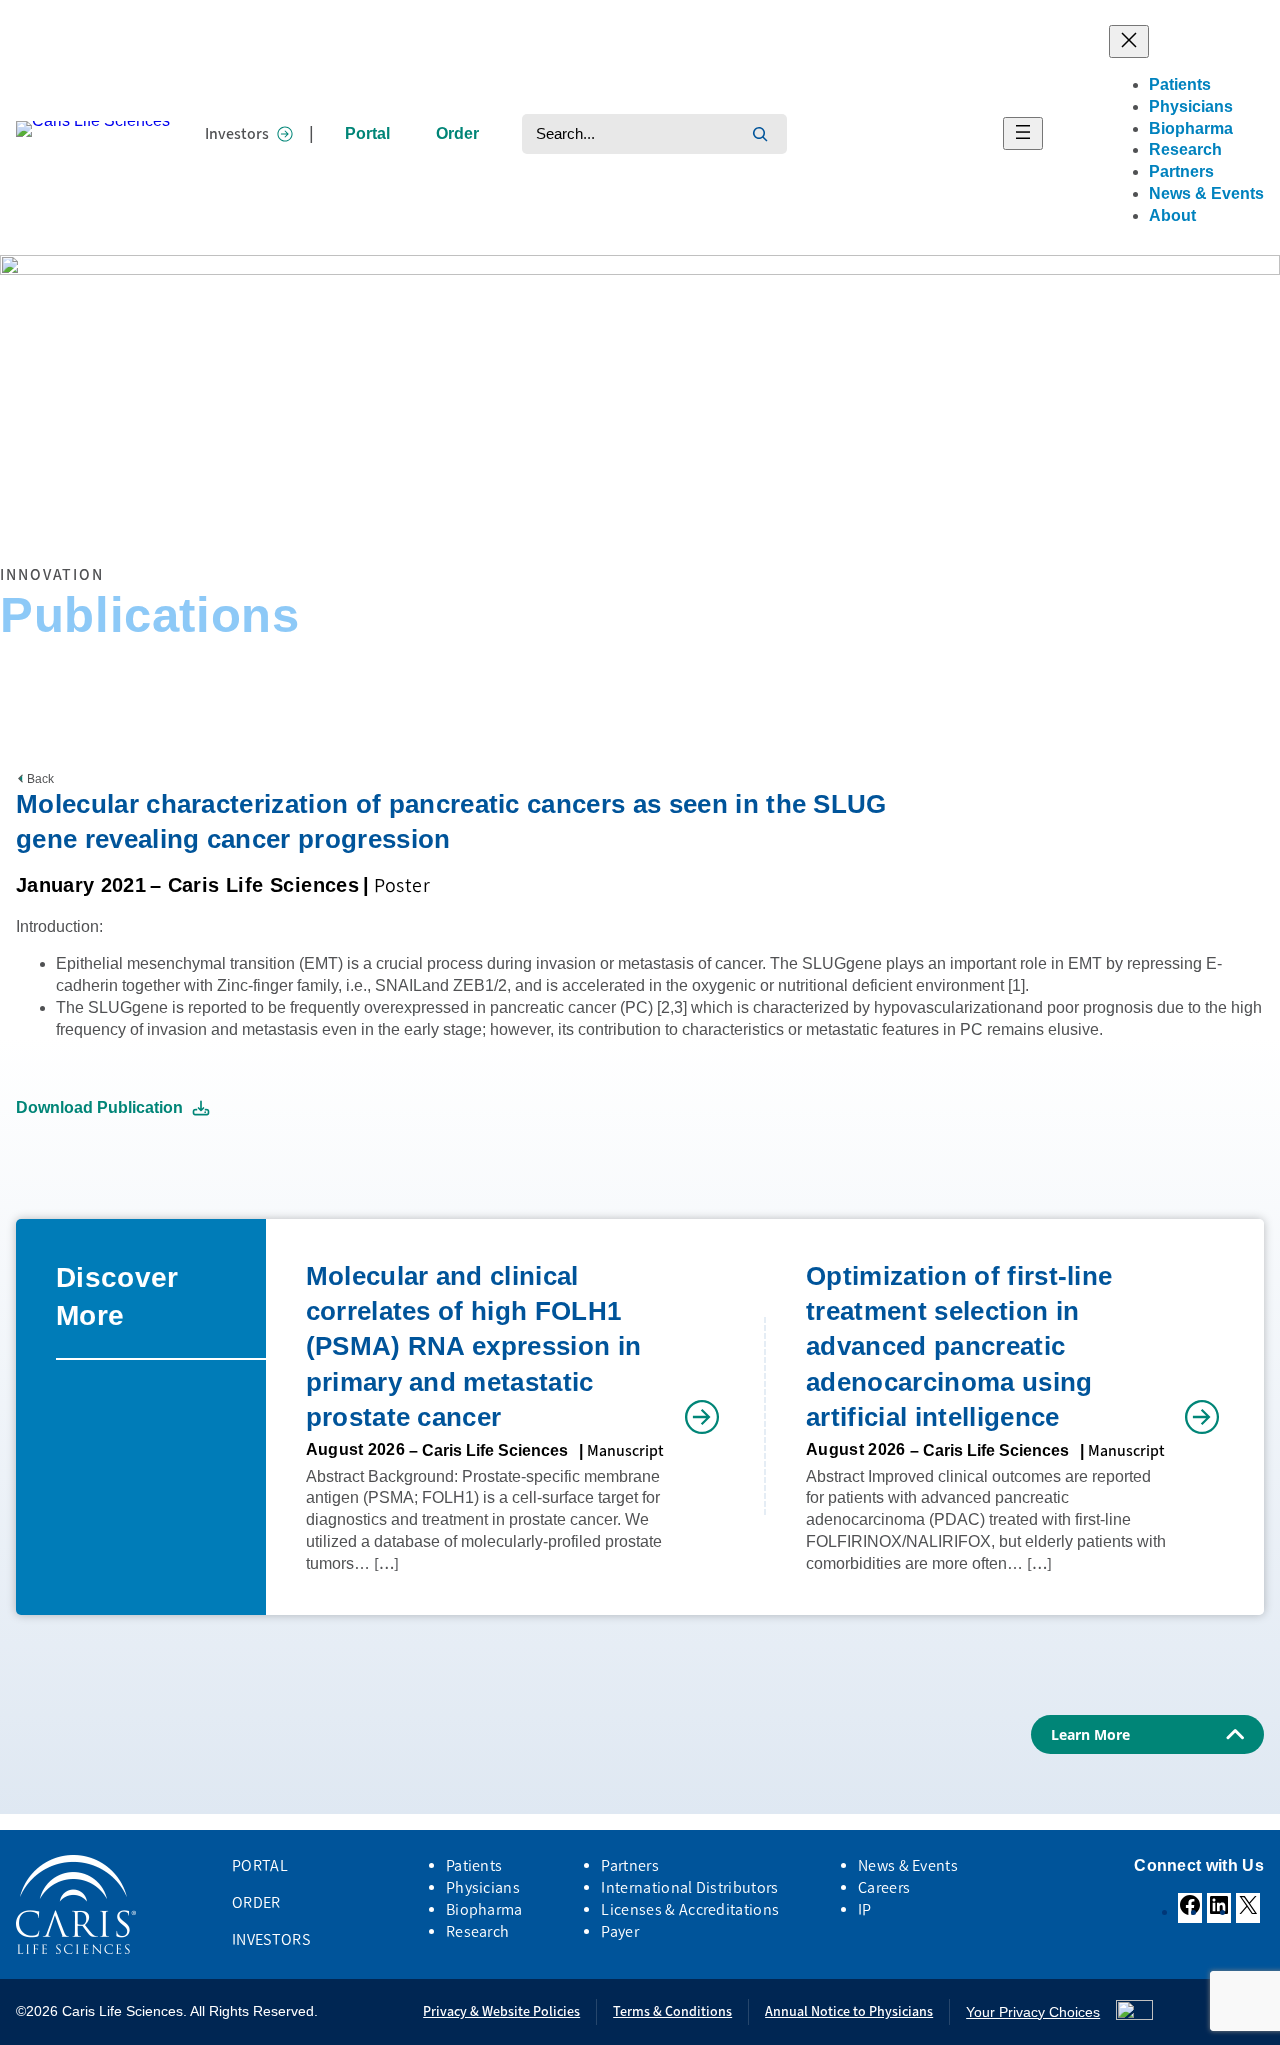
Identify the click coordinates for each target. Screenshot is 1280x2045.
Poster (402, 885)
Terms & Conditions (672, 2011)
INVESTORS (271, 1939)
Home (16, 520)
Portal (367, 133)
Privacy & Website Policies (501, 2011)
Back (40, 779)
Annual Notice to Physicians (849, 2011)
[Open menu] (1023, 133)
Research (68, 520)
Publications (137, 520)
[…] (386, 1563)
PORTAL (260, 1865)
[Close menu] (1129, 41)
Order (457, 133)
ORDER (256, 1902)
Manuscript (625, 1450)
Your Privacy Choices (1033, 2012)
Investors (237, 133)
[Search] (760, 134)
